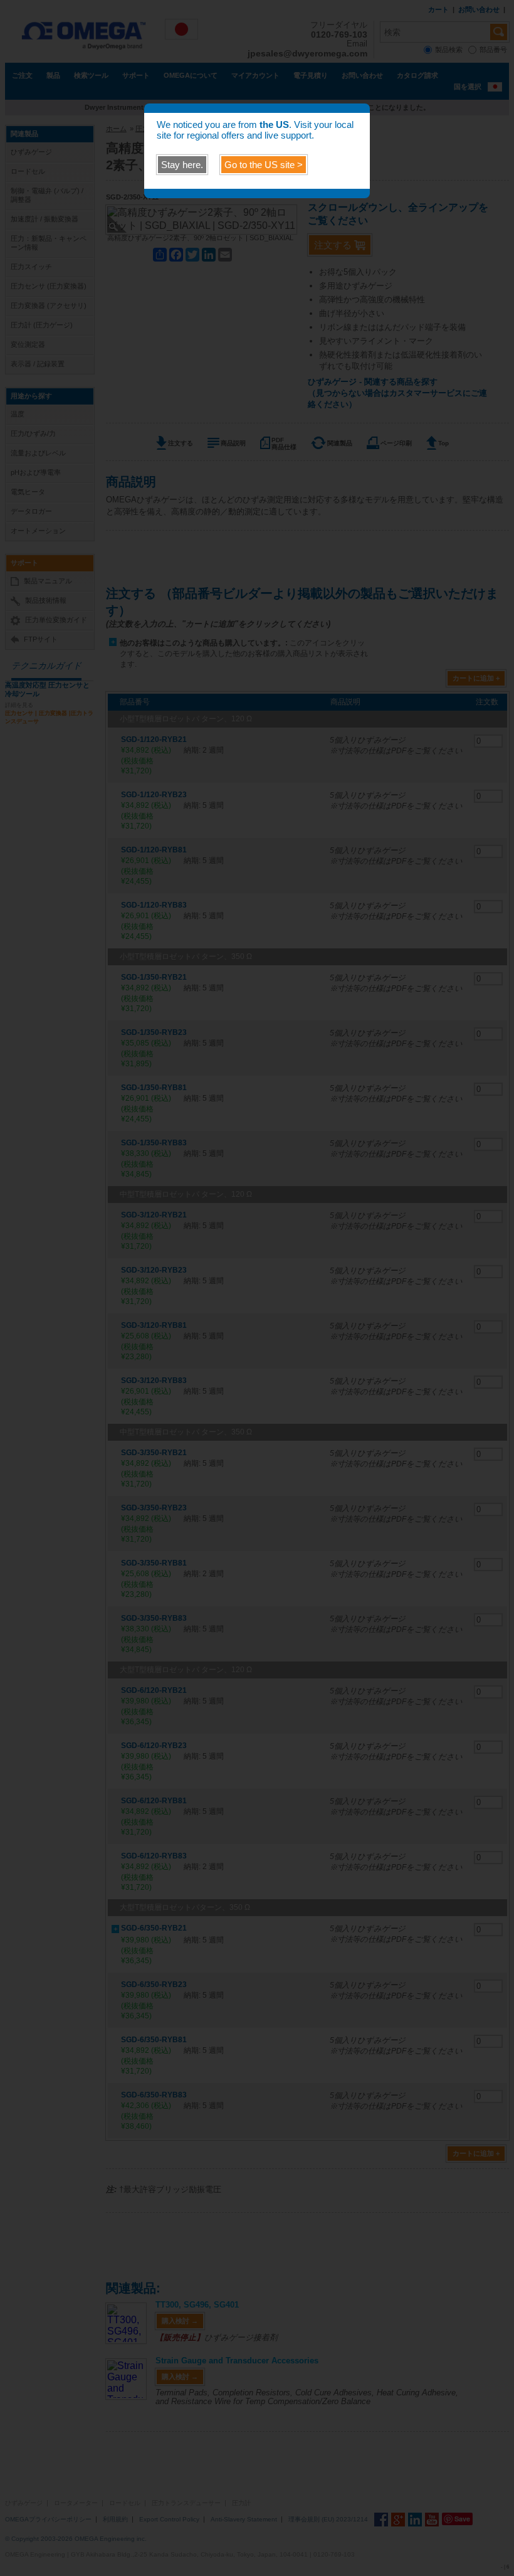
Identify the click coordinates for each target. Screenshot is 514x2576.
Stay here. (182, 165)
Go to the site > (264, 165)
